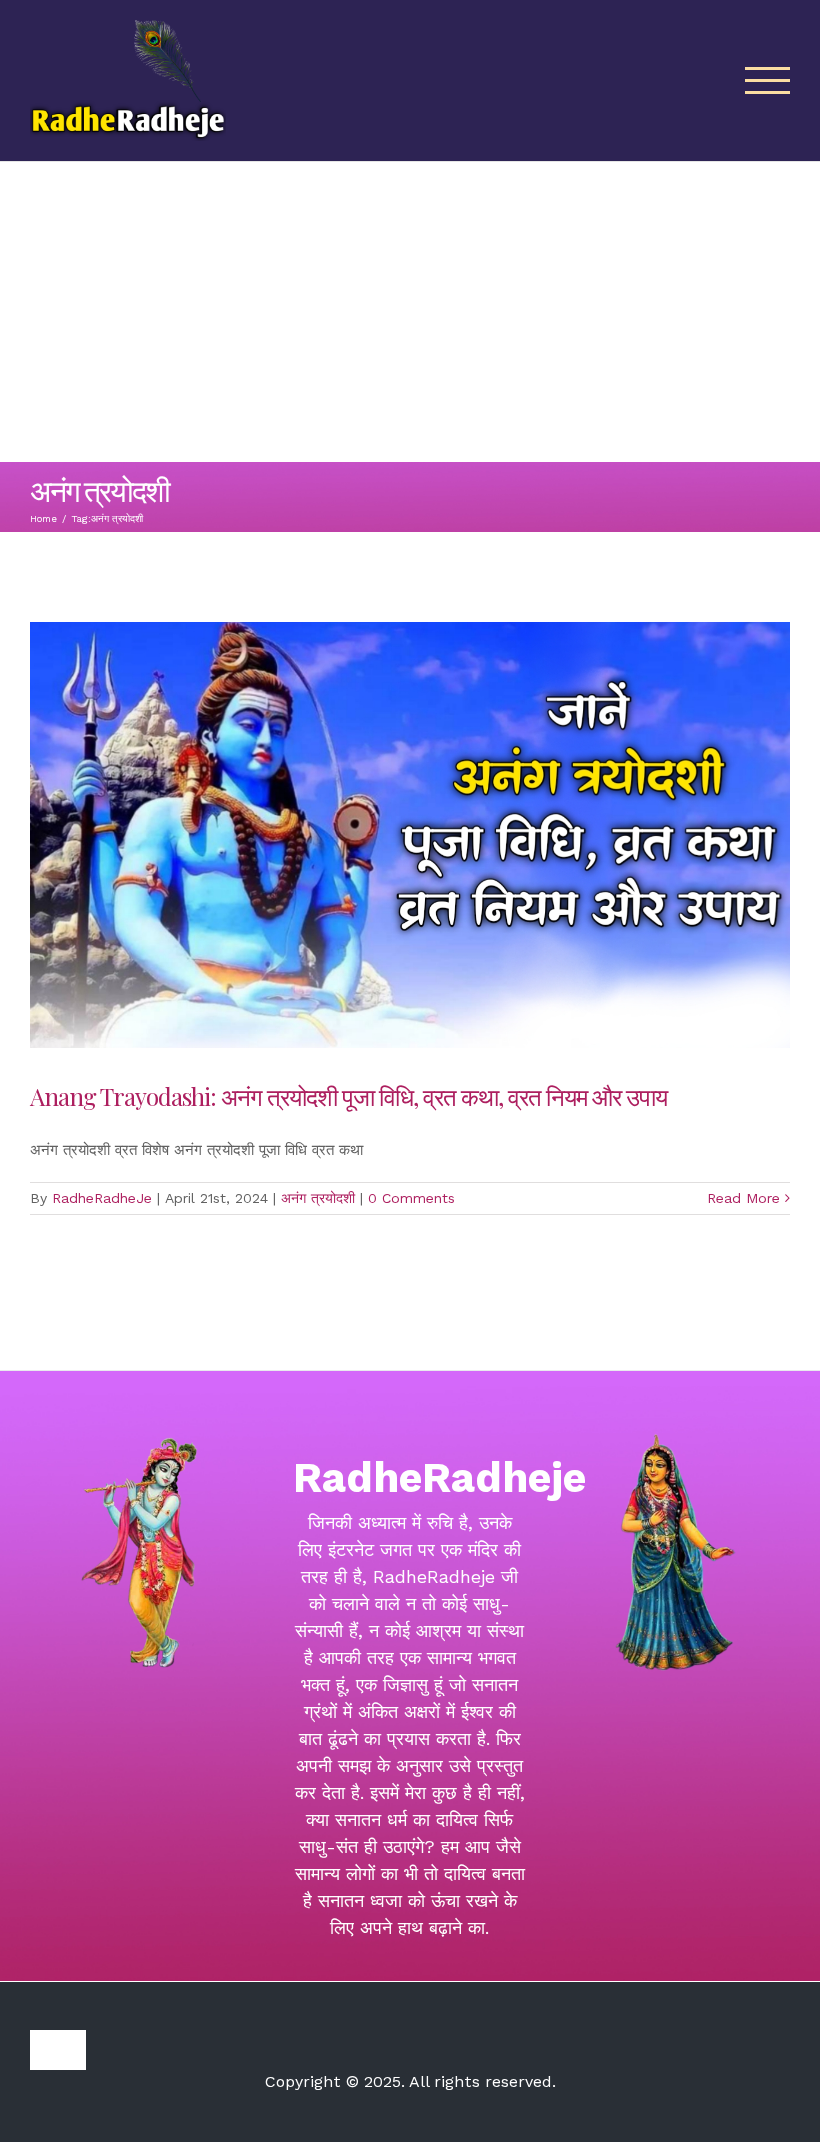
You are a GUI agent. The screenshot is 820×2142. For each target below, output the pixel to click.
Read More (743, 1198)
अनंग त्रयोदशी (318, 1198)
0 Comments (411, 1198)
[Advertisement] (410, 312)
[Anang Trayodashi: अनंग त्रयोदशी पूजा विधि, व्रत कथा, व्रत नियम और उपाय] (410, 835)
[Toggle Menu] (768, 80)
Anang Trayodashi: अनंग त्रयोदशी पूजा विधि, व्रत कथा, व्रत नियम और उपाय (348, 1096)
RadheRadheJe (102, 1198)
